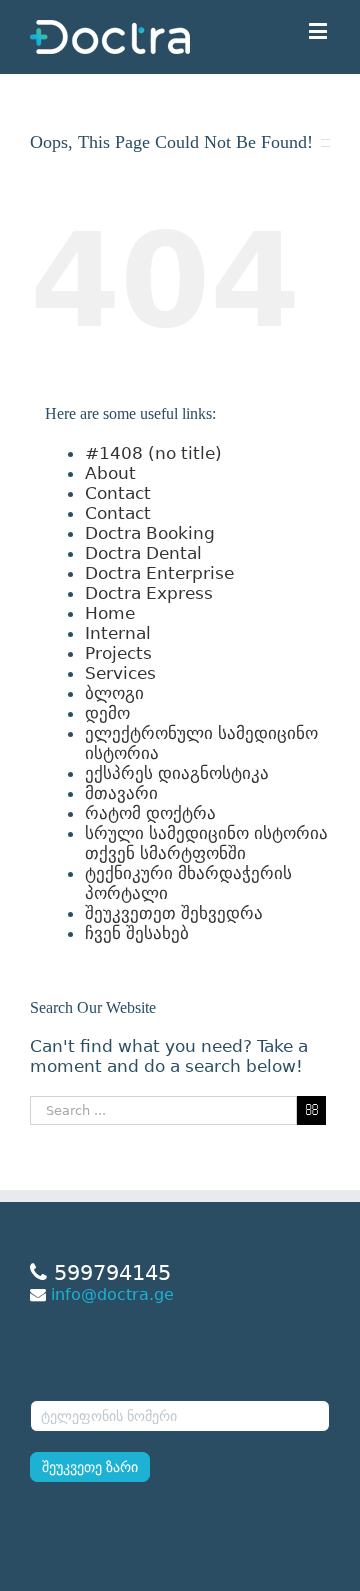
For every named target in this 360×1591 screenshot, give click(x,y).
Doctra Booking (150, 533)
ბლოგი (114, 693)
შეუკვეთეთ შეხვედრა (174, 913)
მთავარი (121, 793)
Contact (118, 493)
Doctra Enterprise (159, 573)
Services (120, 673)
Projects (118, 653)
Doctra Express (149, 593)
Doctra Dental (143, 553)
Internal (118, 633)
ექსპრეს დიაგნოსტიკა (177, 773)
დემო (107, 713)
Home (110, 613)
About (110, 473)
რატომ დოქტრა (150, 813)
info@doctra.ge (112, 1294)
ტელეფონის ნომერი (103, 1387)
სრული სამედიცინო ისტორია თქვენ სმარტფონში (206, 843)
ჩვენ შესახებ (137, 933)
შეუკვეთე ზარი (90, 1467)
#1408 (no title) (153, 453)
